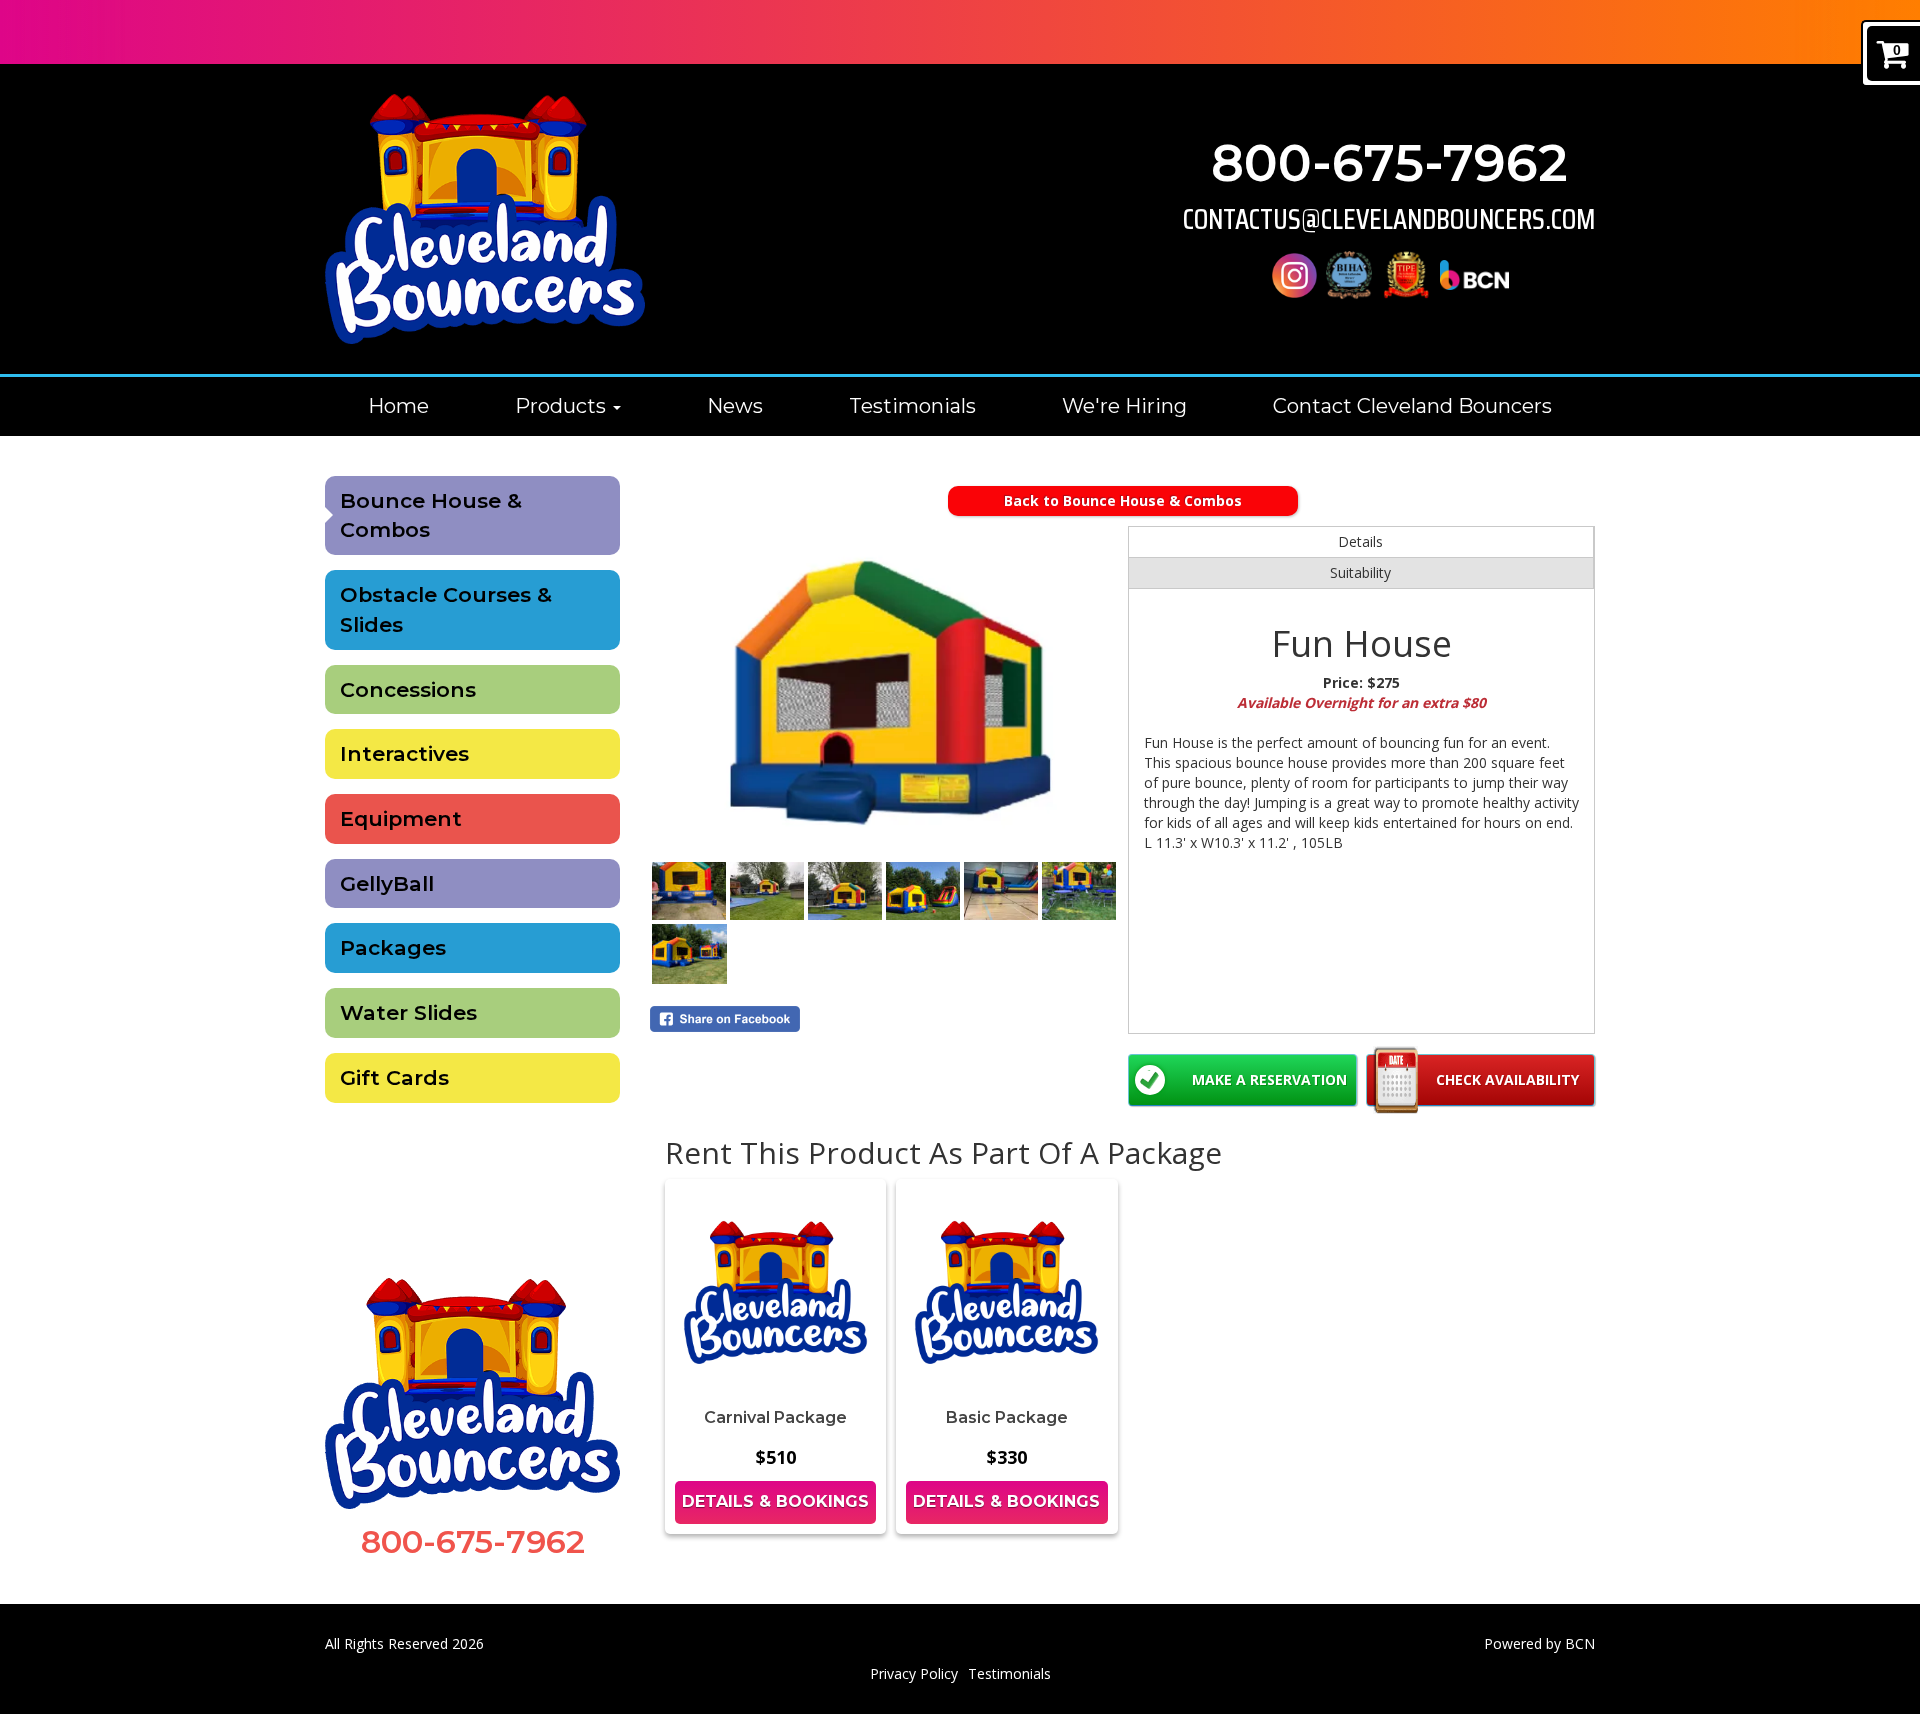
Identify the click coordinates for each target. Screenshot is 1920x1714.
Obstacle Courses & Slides (446, 609)
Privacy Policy (914, 1673)
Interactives (404, 753)
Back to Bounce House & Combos (1123, 500)
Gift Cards (394, 1077)
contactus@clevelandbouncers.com (1389, 219)
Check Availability (1507, 1079)
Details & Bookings (775, 1501)
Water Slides (408, 1012)
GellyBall (387, 883)
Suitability (1360, 572)
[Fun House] (884, 693)
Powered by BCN (1539, 1643)
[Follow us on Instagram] (1294, 273)
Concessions (408, 689)
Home (398, 406)
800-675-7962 (1389, 163)
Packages (393, 947)
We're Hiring (1124, 406)
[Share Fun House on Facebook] (884, 1019)
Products (563, 406)
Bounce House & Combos (431, 515)
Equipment (401, 818)
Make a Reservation (1269, 1079)
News (735, 406)
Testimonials (912, 406)
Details (1360, 541)
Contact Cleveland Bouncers (1412, 406)
